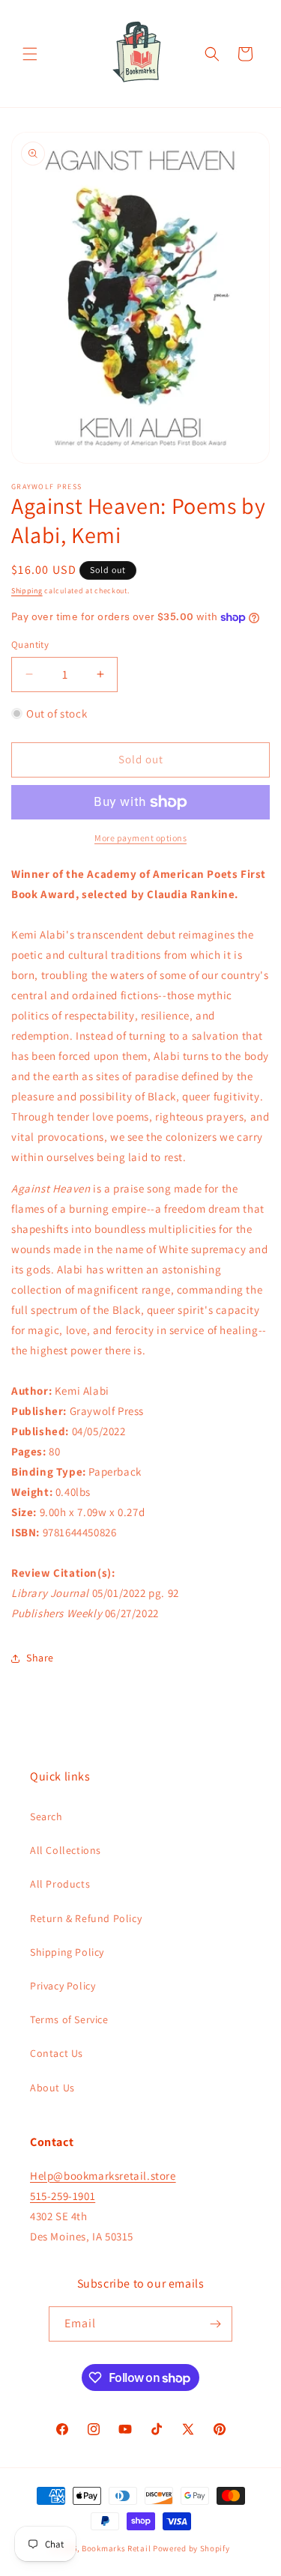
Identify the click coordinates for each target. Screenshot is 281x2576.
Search (46, 1816)
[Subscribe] (215, 2324)
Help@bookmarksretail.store (103, 2176)
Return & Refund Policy (86, 1918)
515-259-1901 (63, 2196)
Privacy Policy (63, 1986)
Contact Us (57, 2053)
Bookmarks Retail (116, 2548)
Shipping (27, 591)
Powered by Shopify (191, 2548)
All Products (60, 1884)
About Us (52, 2088)
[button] (30, 54)
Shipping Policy (67, 1952)
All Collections (66, 1850)
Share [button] (40, 1658)
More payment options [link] (140, 838)
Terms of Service (69, 2019)
